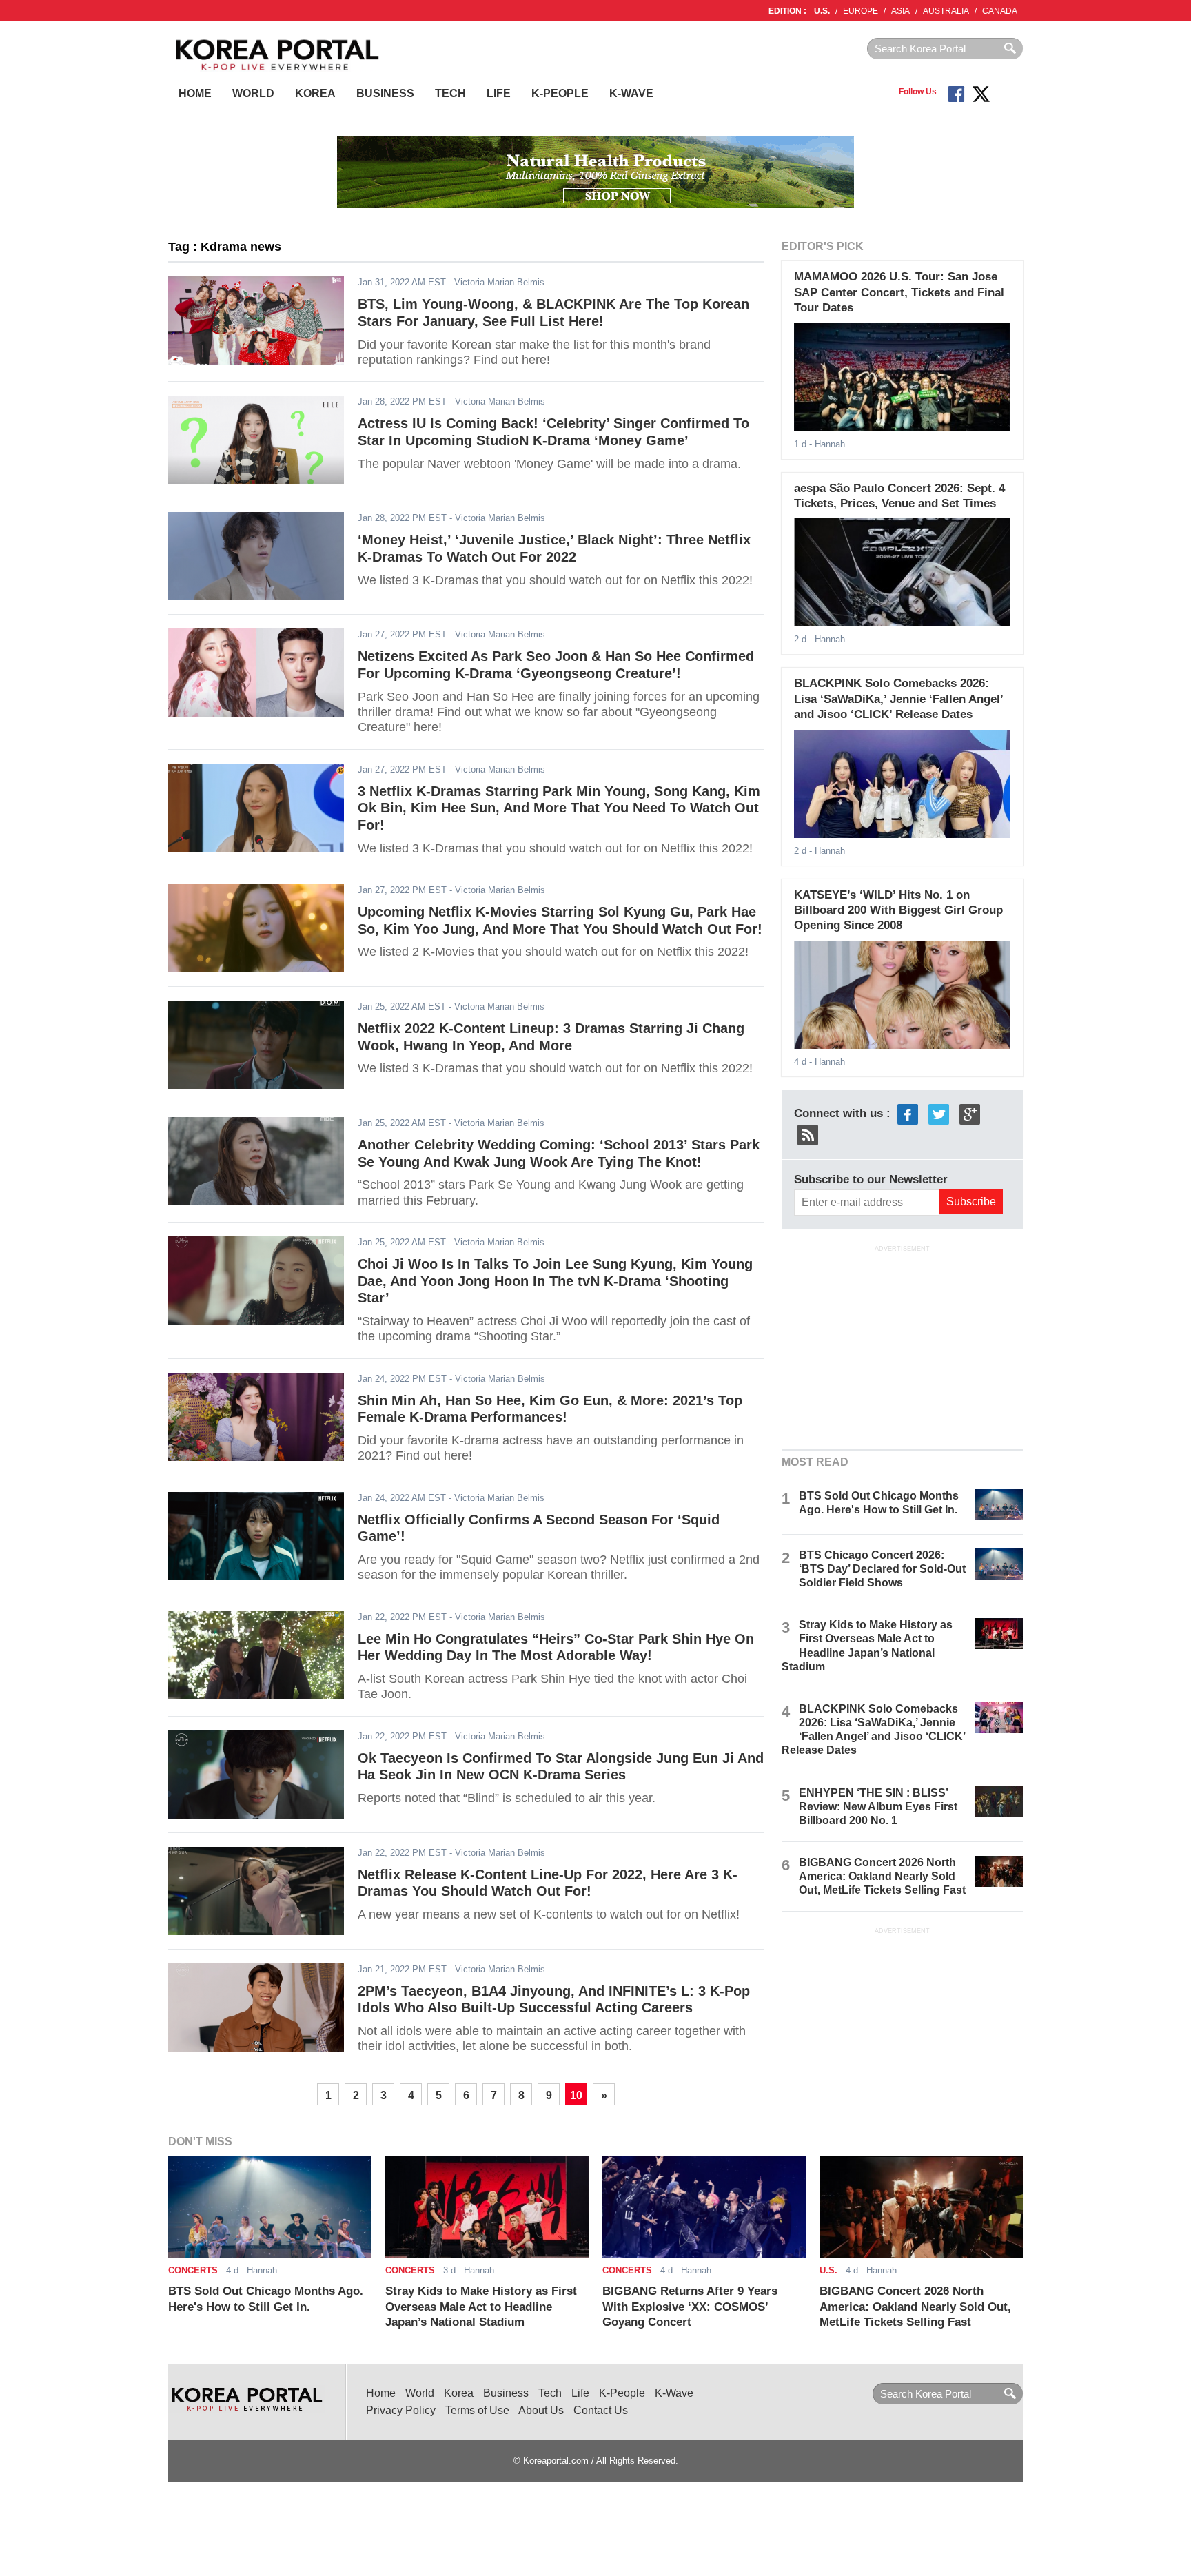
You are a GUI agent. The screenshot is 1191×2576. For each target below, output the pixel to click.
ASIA (900, 11)
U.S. (822, 11)
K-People (560, 93)
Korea (315, 93)
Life (499, 93)
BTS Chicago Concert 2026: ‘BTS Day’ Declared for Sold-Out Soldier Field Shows (882, 1569)
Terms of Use (477, 2410)
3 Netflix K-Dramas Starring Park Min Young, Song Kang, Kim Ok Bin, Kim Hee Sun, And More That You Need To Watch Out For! (559, 808)
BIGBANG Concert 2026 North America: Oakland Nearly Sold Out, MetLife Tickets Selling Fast (882, 1876)
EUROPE (861, 11)
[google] (970, 1113)
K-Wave (631, 93)
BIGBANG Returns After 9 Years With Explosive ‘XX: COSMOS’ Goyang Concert (690, 2307)
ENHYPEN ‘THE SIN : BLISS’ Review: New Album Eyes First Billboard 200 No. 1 (878, 1807)
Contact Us (601, 2410)
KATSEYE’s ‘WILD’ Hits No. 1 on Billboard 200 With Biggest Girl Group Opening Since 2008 (898, 910)
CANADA (1000, 11)
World (253, 93)
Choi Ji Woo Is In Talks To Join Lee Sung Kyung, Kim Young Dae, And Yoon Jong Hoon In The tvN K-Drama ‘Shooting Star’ (555, 1281)
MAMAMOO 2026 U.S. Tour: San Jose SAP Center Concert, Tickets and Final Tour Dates (899, 292)
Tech (450, 93)
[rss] (808, 1134)
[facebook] (908, 1113)
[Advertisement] (902, 1346)
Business (385, 93)
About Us (541, 2410)
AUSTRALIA (946, 11)
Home (195, 93)
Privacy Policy (401, 2410)
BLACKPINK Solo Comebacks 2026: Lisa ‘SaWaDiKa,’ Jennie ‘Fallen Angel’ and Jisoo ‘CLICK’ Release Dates (898, 699)
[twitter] (939, 1113)
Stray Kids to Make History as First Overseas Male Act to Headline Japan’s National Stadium (481, 2307)
